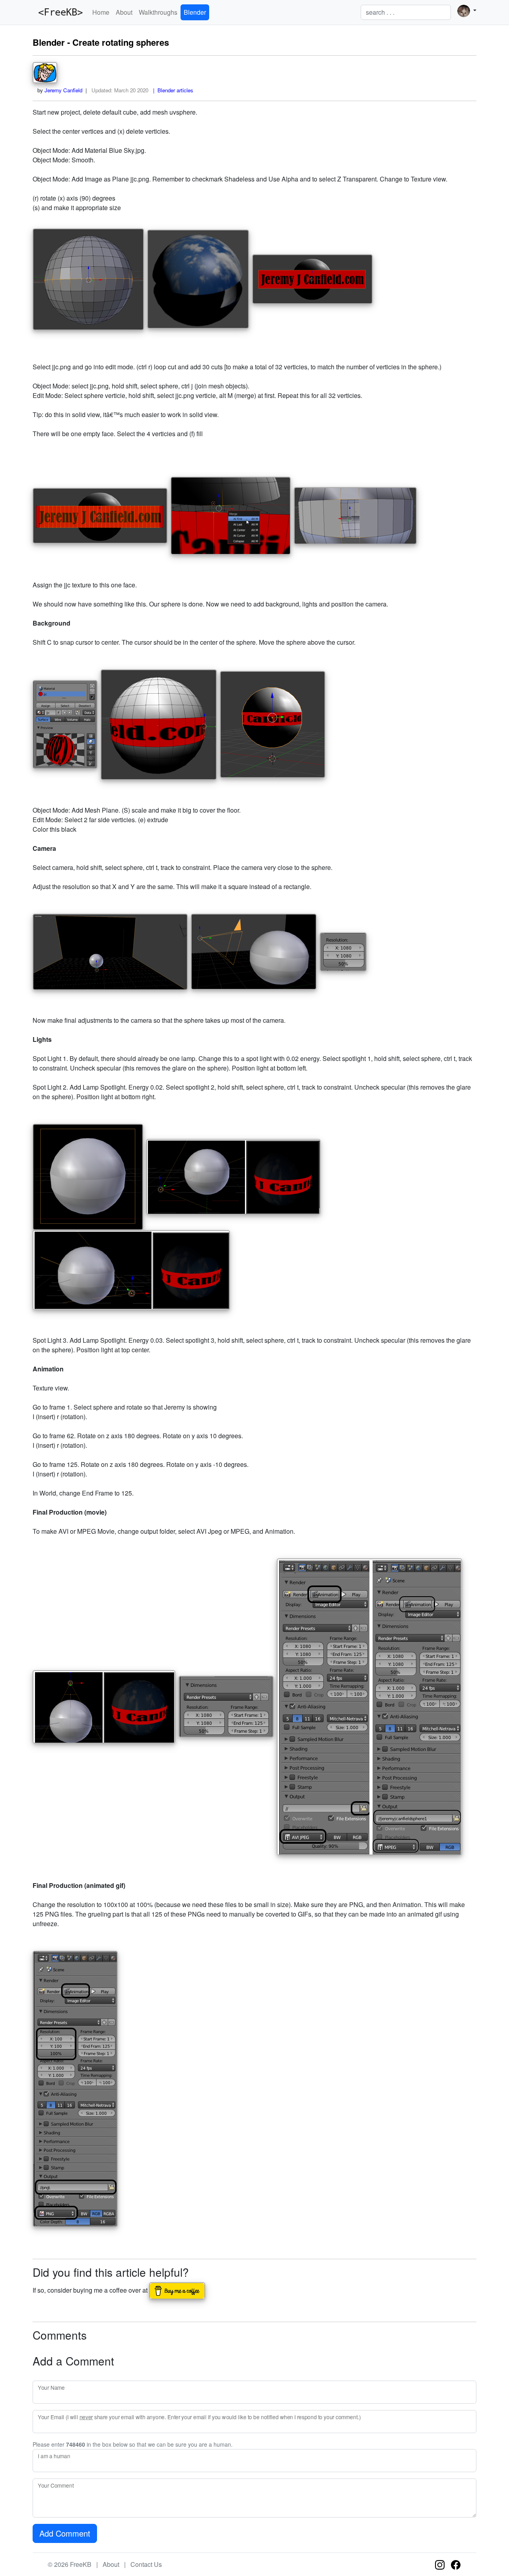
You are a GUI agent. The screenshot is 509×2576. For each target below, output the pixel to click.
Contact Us (146, 2564)
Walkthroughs (158, 12)
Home (101, 12)
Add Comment (65, 2533)
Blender (195, 12)
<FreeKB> (58, 12)
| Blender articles (172, 90)
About (124, 12)
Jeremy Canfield (63, 90)
